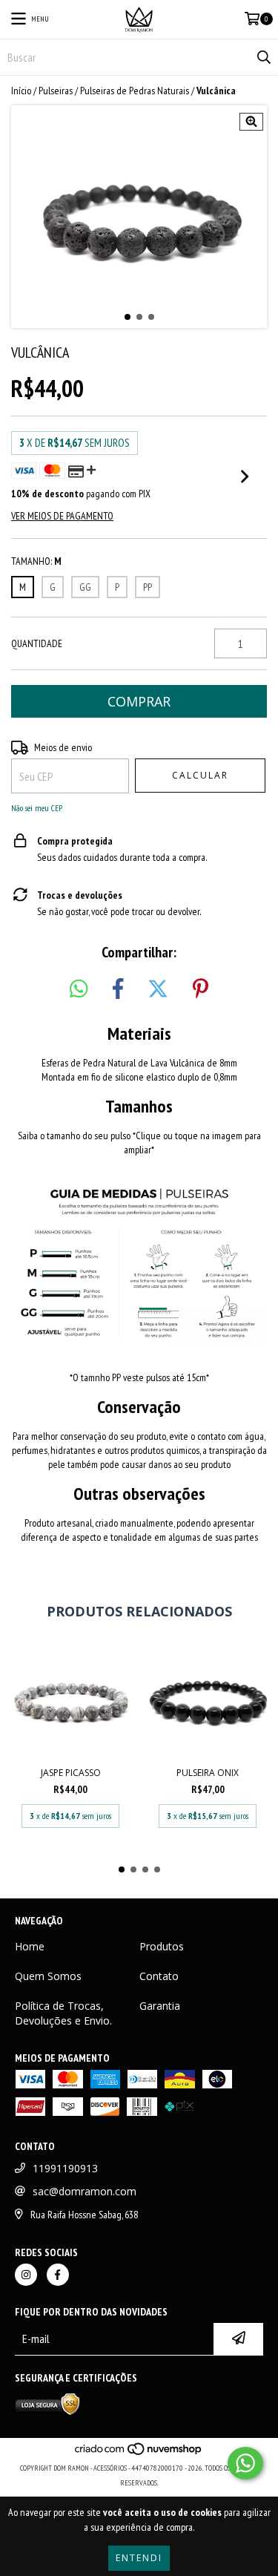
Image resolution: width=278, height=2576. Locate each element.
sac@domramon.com (85, 2191)
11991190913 (65, 2168)
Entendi (139, 2558)
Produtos (162, 1946)
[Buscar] (263, 57)
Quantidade (37, 643)
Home (30, 1946)
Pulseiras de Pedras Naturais (135, 91)
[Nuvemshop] (139, 2453)
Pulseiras (56, 91)
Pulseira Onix (208, 1773)
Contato (159, 1976)
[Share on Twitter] (158, 989)
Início (21, 91)
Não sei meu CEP (37, 808)
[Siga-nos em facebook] (58, 2275)
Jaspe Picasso (71, 1773)
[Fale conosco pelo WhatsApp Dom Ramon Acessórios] (245, 2463)
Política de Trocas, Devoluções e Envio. (63, 2013)
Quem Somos (48, 1976)
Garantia (160, 2006)
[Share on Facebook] (118, 989)
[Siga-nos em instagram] (26, 2275)
